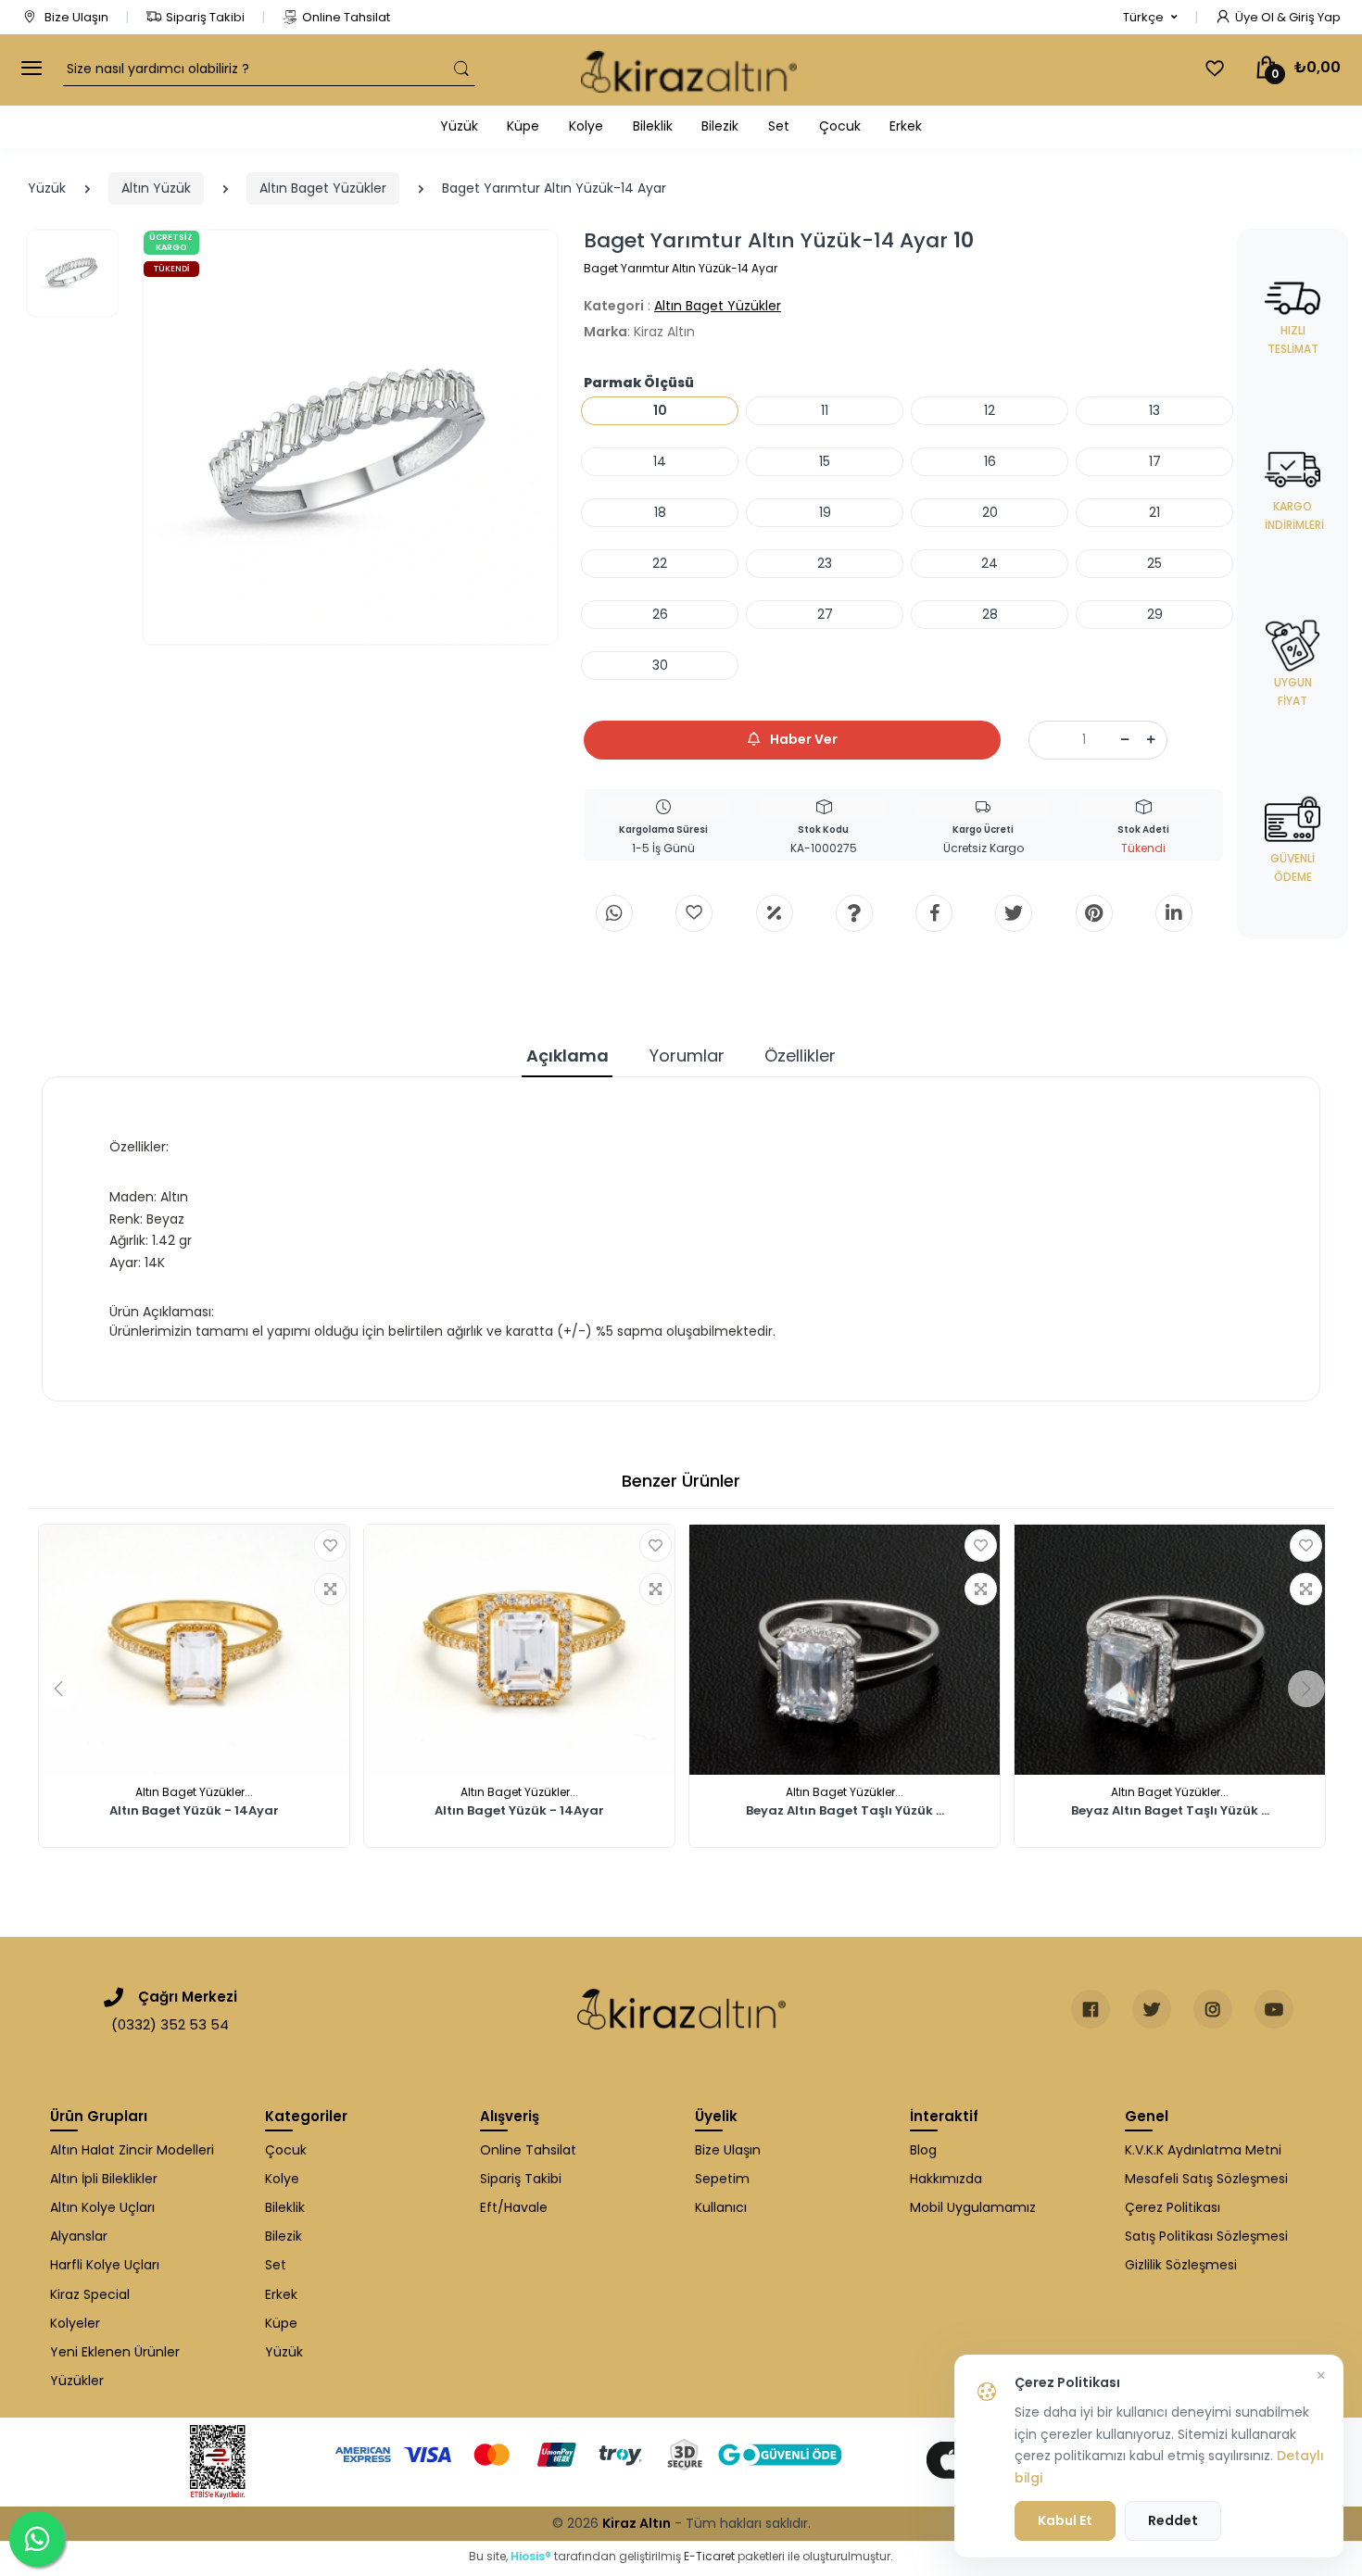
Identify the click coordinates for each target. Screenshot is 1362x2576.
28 (990, 614)
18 (660, 512)
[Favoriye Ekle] (330, 1546)
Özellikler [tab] (800, 1056)
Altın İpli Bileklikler (104, 2179)
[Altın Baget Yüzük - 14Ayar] (194, 1650)
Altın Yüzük (156, 188)
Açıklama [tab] (567, 1056)
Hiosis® (531, 2556)
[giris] (694, 913)
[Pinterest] (1094, 913)
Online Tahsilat (346, 17)
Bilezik (720, 126)
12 (990, 410)
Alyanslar (79, 2236)
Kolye (586, 126)
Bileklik (653, 126)
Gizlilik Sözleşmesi (1181, 2265)
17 (1155, 461)
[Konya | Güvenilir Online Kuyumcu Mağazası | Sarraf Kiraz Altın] (681, 2009)
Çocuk (840, 126)
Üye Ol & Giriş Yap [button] (1288, 17)
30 (660, 665)
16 (990, 461)
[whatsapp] (614, 913)
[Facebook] (934, 913)
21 (1154, 512)
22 (660, 563)
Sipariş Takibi (205, 17)
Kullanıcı (721, 2207)
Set (779, 126)
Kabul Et (1065, 2520)
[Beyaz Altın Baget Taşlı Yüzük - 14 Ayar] (1170, 1650)
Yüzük (459, 126)
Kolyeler (75, 2323)
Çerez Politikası (1173, 2207)
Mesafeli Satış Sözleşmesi (1206, 2179)
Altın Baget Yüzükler (323, 188)
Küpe (523, 126)
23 (825, 563)
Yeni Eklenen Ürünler (115, 2352)
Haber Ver (802, 739)
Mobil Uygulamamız (973, 2207)
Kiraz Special (90, 2294)
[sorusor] (854, 913)
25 (1154, 563)
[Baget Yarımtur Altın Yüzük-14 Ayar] (350, 437)
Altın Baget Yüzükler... (194, 1792)
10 (660, 410)
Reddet (1173, 2520)
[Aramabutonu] (461, 69)
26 (660, 614)
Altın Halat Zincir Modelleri (132, 2150)
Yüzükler (77, 2381)
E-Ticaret (709, 2556)
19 (825, 512)
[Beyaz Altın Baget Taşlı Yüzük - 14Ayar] (845, 1650)
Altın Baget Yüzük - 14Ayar (194, 1812)
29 (1155, 614)
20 (990, 512)
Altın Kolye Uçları (102, 2207)
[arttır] (1151, 740)
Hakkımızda (946, 2179)
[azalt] (1125, 740)
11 (825, 410)
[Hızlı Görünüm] (330, 1589)
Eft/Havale (514, 2207)
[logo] (689, 70)
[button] (1150, 18)
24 (990, 563)
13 (1154, 410)
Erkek (906, 126)
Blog (923, 2150)
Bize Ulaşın (75, 17)
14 (660, 461)
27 (825, 614)
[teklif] (775, 913)
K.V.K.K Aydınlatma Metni (1203, 2150)
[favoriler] (1215, 69)
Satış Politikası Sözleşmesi (1206, 2236)
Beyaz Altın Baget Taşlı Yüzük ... (845, 1812)
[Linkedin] (1174, 913)
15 (825, 461)
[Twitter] (1014, 913)
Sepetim (722, 2179)
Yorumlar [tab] (687, 1056)
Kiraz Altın (637, 2523)
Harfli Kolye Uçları (105, 2265)
